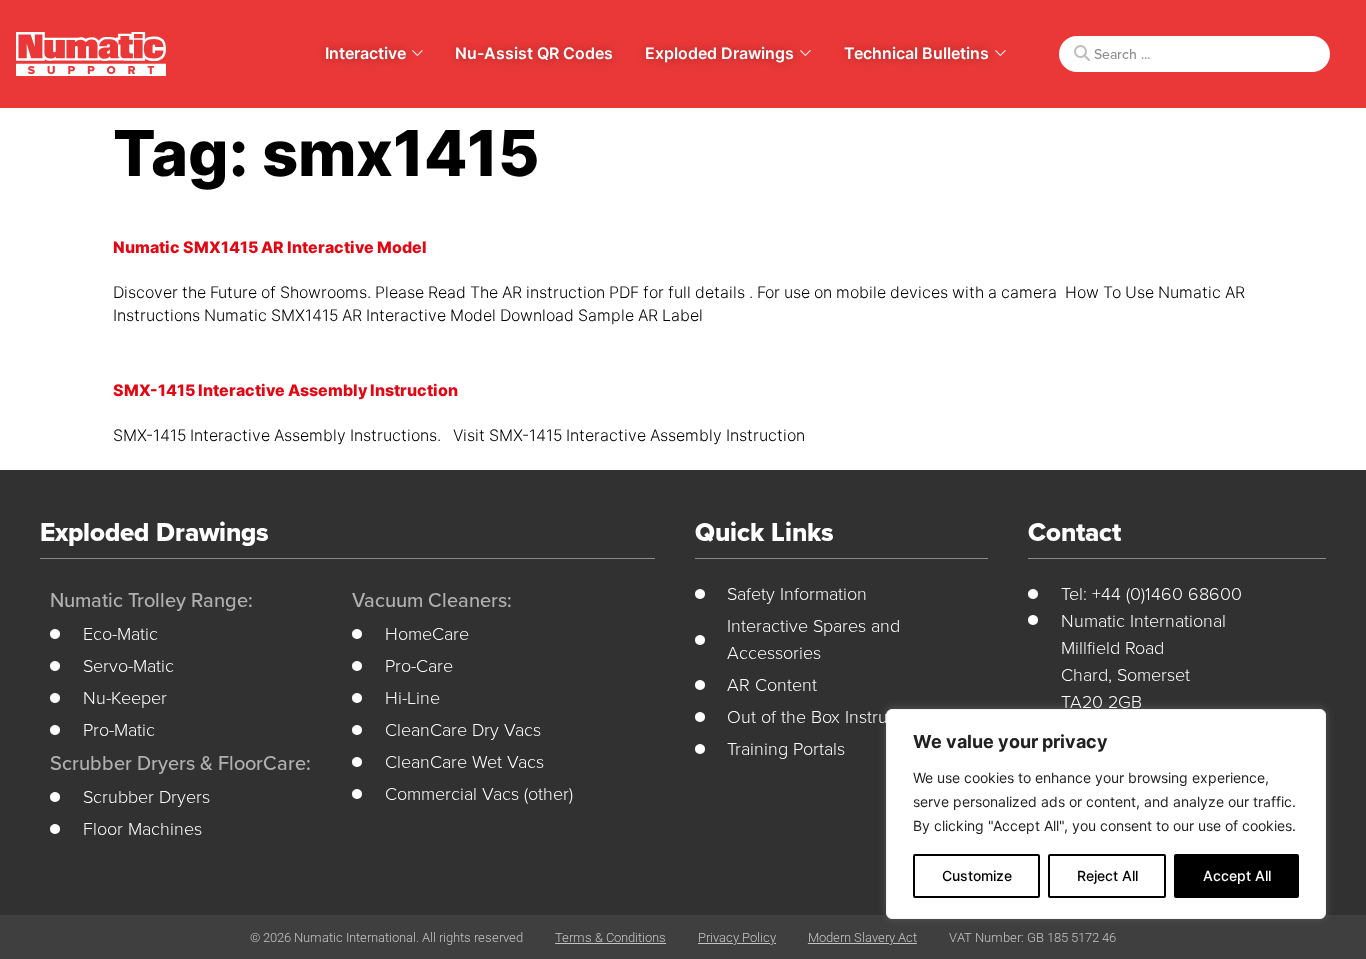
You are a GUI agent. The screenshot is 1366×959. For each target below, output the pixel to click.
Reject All (1107, 875)
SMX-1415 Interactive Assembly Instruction (285, 390)
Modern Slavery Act (862, 937)
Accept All (1237, 875)
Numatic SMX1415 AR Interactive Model (270, 247)
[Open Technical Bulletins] (1000, 53)
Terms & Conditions (610, 937)
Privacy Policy (737, 937)
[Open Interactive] (417, 53)
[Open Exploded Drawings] (805, 53)
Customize (977, 875)
